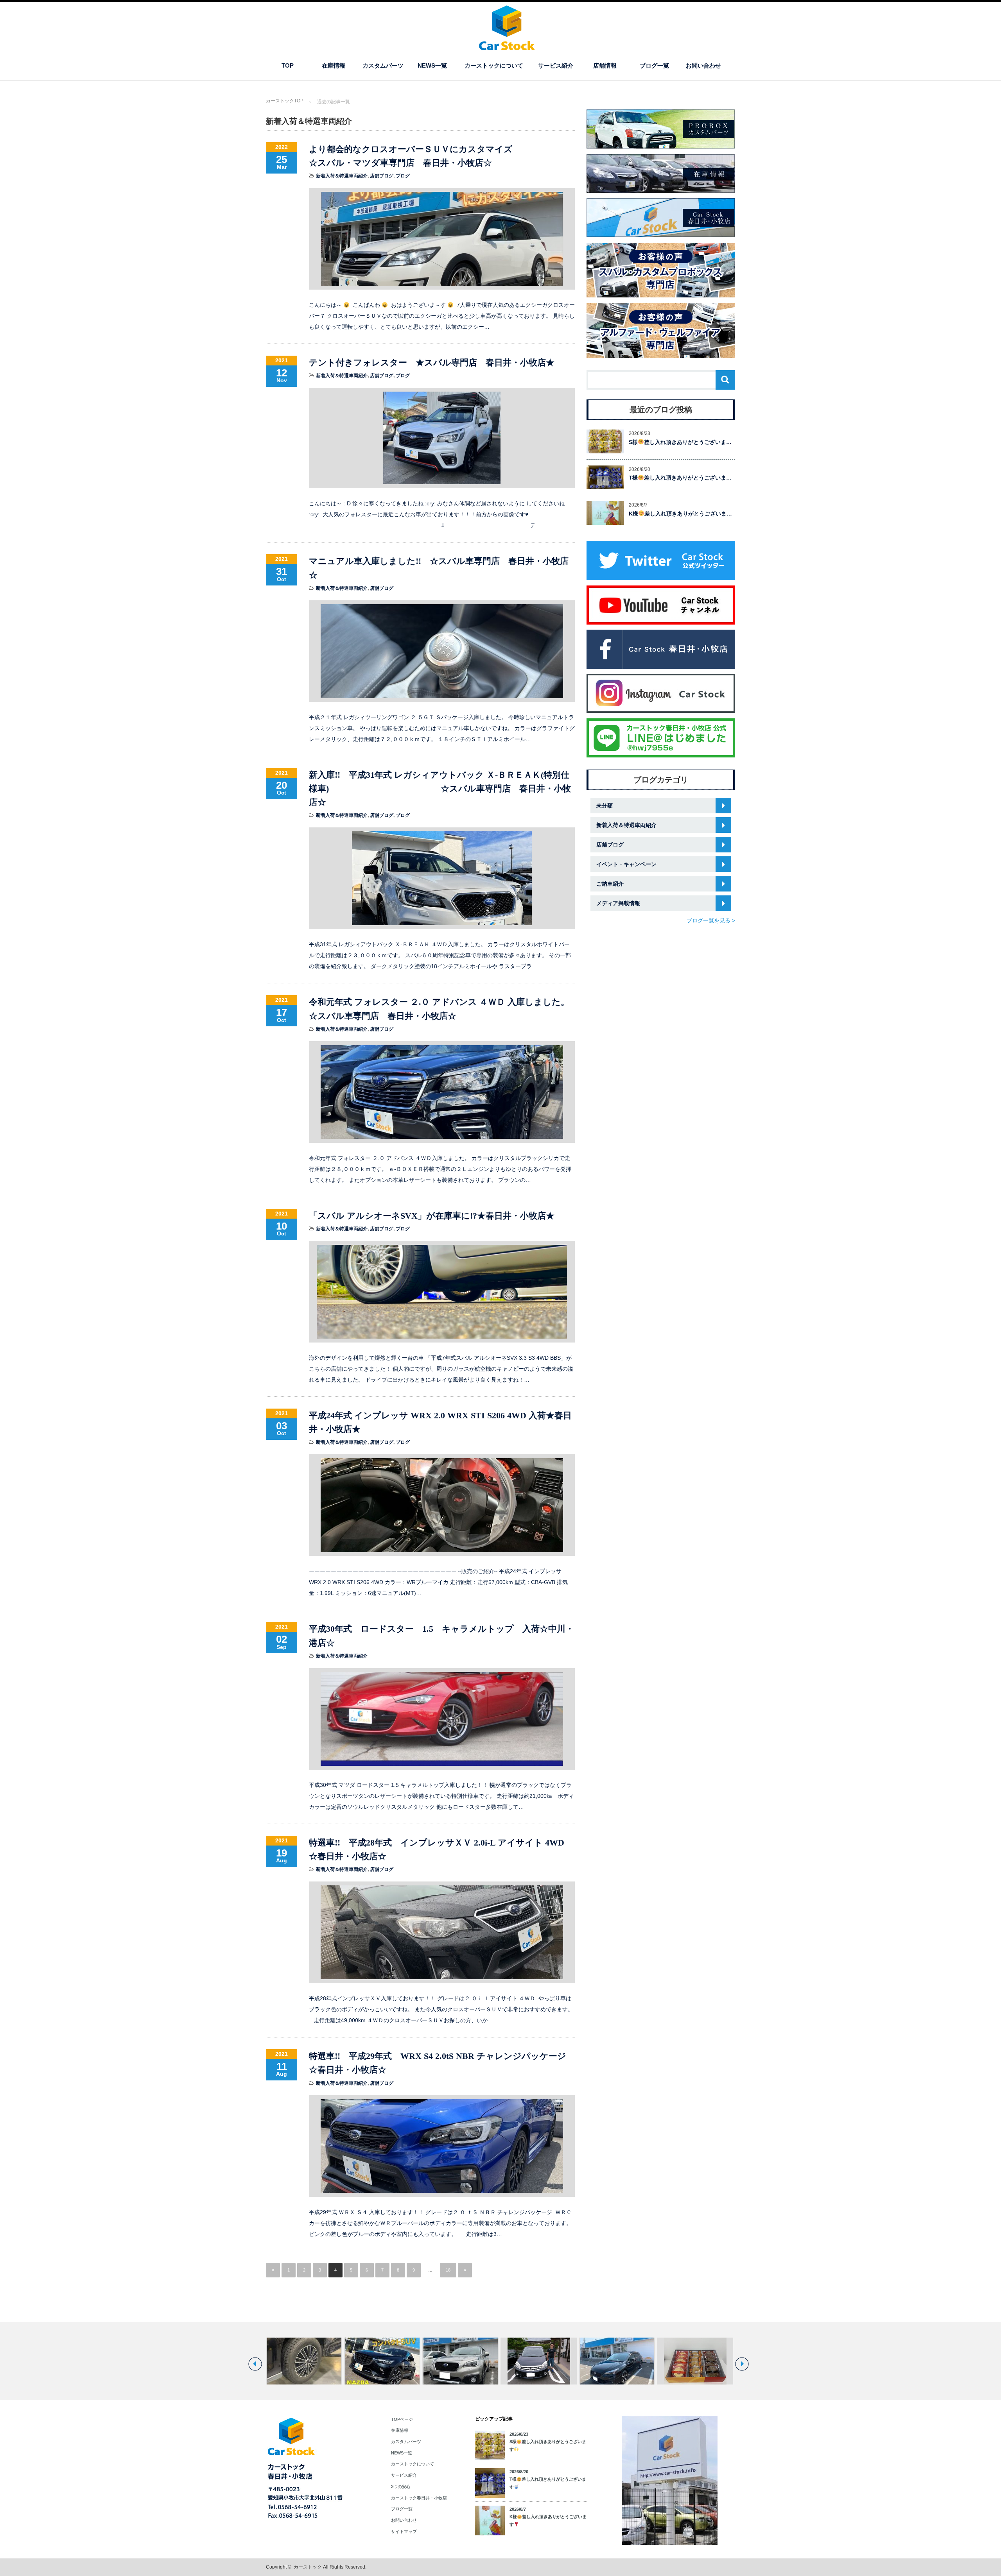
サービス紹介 (556, 65)
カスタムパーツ (383, 65)
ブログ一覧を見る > (711, 920)
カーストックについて (494, 65)
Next (742, 2364)
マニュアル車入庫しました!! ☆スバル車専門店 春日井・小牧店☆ (439, 568)
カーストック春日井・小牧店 (419, 2498)
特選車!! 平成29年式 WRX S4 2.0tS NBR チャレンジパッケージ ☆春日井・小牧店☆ (442, 2063)
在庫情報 (334, 65)
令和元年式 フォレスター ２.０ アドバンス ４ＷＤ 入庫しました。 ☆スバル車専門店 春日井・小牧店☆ (442, 1009)
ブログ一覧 (654, 65)
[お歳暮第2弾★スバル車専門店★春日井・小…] (617, 2361)
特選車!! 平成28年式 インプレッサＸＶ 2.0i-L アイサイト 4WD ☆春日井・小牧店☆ (441, 1849)
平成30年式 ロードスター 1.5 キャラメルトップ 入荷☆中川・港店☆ (441, 1636)
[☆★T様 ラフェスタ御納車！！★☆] (460, 2361)
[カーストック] (507, 46)
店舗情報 (605, 65)
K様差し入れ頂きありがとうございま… (680, 514)
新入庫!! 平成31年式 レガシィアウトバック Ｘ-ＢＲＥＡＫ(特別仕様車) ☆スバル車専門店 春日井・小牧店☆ (440, 789)
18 (448, 2270)
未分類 (605, 806)
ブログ (403, 176)
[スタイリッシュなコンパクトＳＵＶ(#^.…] (304, 2361)
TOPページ (402, 2419)
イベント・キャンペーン (626, 864)
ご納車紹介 (610, 884)
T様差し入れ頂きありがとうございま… (680, 478)
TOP (288, 65)
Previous (255, 2364)
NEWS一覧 (432, 65)
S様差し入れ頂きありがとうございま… (680, 442)
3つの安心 (401, 2486)
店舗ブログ (382, 176)
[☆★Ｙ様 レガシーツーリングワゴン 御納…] (695, 2361)
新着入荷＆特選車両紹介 (342, 176)
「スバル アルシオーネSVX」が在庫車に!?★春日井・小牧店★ (432, 1216)
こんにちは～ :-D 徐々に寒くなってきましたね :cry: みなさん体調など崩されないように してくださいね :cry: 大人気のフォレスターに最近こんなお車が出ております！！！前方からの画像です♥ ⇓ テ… (437, 514)
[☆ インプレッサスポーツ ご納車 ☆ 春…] (539, 2361)
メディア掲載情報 (618, 903)
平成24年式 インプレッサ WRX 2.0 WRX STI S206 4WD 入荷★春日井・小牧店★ (440, 1422)
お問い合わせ (703, 65)
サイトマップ (404, 2531)
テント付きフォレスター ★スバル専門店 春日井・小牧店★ (432, 363)
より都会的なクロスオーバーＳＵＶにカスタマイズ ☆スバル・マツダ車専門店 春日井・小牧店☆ (442, 156)
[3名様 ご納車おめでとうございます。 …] (382, 2361)
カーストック (308, 2567)
